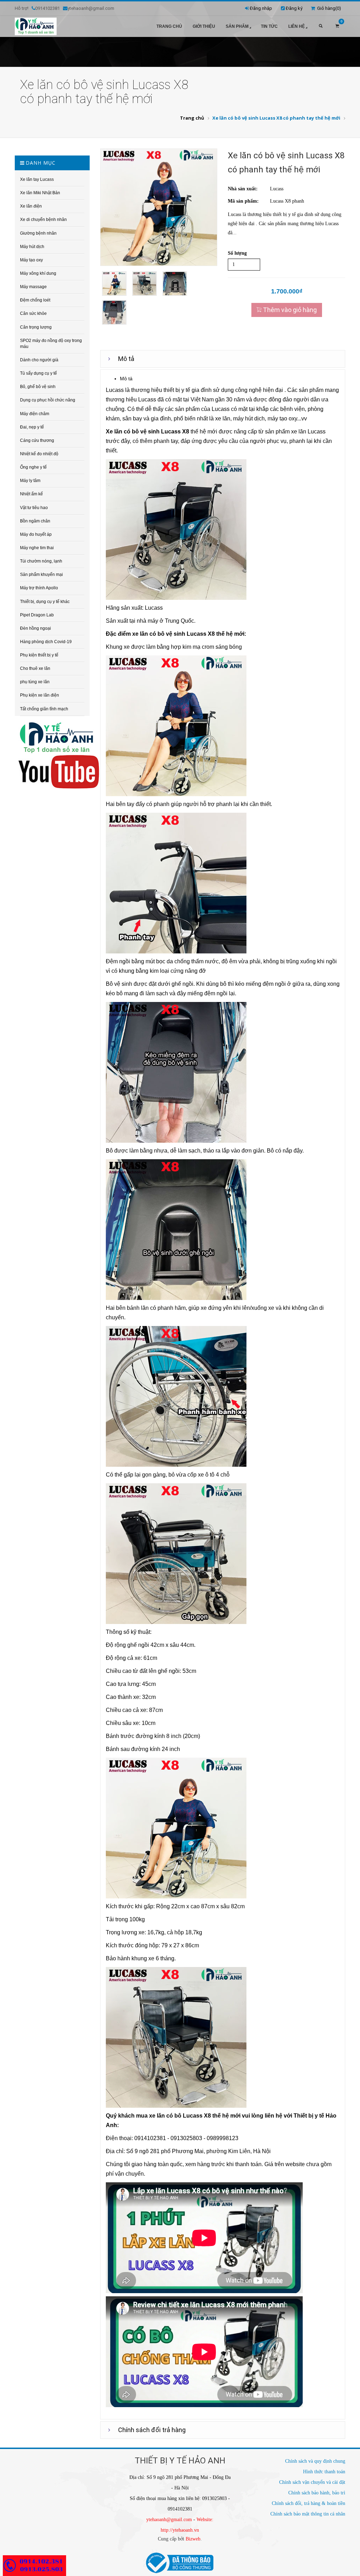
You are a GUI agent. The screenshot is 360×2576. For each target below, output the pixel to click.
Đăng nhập (261, 8)
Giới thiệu (204, 26)
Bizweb (193, 2539)
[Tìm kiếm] (321, 26)
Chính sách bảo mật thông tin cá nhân (308, 2514)
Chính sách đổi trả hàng (152, 2430)
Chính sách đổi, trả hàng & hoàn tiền (308, 2503)
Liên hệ (297, 26)
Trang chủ (169, 26)
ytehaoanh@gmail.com (169, 2520)
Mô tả (126, 359)
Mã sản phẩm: (243, 201)
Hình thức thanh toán (324, 2472)
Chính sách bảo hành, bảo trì (317, 2493)
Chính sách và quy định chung (315, 2461)
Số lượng (237, 253)
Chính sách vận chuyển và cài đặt (312, 2482)
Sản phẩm (237, 26)
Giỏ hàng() (328, 8)
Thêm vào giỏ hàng (289, 310)
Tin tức (269, 26)
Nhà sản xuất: (243, 189)
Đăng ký (294, 8)
